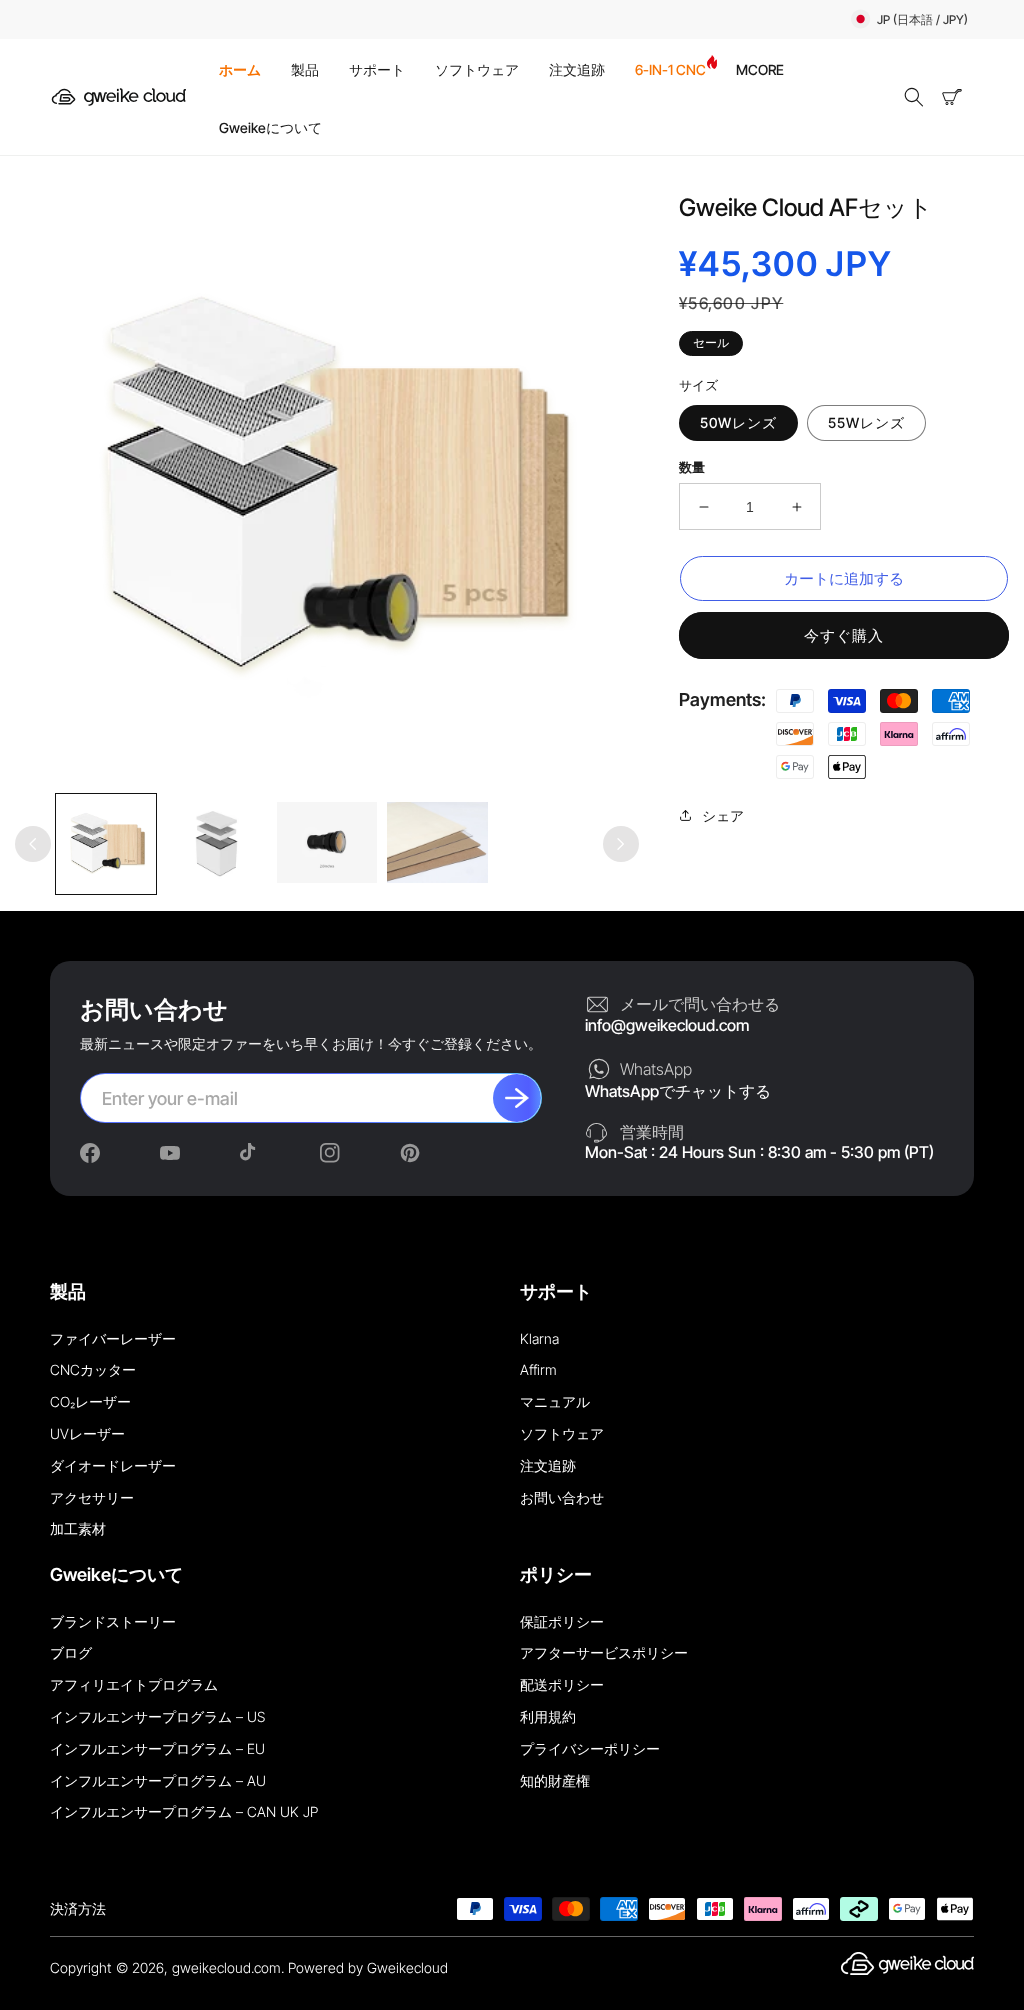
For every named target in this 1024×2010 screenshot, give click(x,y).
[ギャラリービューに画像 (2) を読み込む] (216, 844)
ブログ (71, 1652)
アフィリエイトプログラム (134, 1684)
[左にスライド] (33, 844)
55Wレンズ (866, 422)
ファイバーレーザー (113, 1338)
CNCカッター (93, 1369)
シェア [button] (723, 815)
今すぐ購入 (844, 635)
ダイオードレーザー (113, 1465)
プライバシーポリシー (590, 1748)
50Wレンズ (738, 422)
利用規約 (548, 1716)
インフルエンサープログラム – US (157, 1716)
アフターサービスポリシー (604, 1652)
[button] (914, 97)
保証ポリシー (562, 1621)
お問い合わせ (562, 1497)
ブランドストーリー (113, 1621)
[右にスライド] (621, 844)
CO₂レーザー (90, 1401)
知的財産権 (555, 1780)
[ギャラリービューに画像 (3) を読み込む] (327, 844)
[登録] (517, 1098)
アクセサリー (92, 1497)
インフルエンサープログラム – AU (158, 1780)
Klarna (539, 1338)
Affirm (538, 1369)
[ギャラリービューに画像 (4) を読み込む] (437, 844)
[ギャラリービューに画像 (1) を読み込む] (106, 844)
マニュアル (555, 1401)
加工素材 (78, 1528)
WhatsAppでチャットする (678, 1091)
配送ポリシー (562, 1684)
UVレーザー (87, 1433)
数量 (692, 467)
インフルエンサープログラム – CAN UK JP (184, 1811)
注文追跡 (548, 1465)
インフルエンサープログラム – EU (157, 1748)
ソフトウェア (562, 1433)
